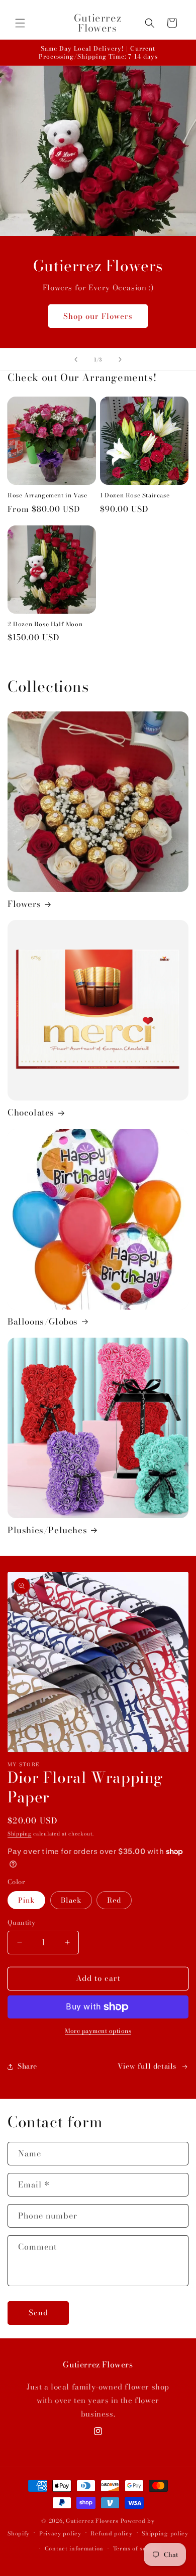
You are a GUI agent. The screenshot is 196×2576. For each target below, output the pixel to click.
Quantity (21, 1922)
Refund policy (111, 2533)
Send (38, 2313)
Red (114, 1900)
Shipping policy (165, 2533)
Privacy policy (60, 2533)
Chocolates (31, 1113)
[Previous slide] (76, 359)
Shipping (20, 1834)
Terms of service (137, 2548)
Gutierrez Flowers (92, 2521)
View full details (147, 2066)
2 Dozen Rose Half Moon (45, 624)
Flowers (24, 904)
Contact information (74, 2548)
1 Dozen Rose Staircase (135, 495)
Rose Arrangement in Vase (47, 495)
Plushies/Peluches (47, 1530)
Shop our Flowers (98, 316)
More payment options (98, 2031)
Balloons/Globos (43, 1322)
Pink (26, 1900)
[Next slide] (120, 359)
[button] (20, 23)
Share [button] (27, 2066)
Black (71, 1900)
